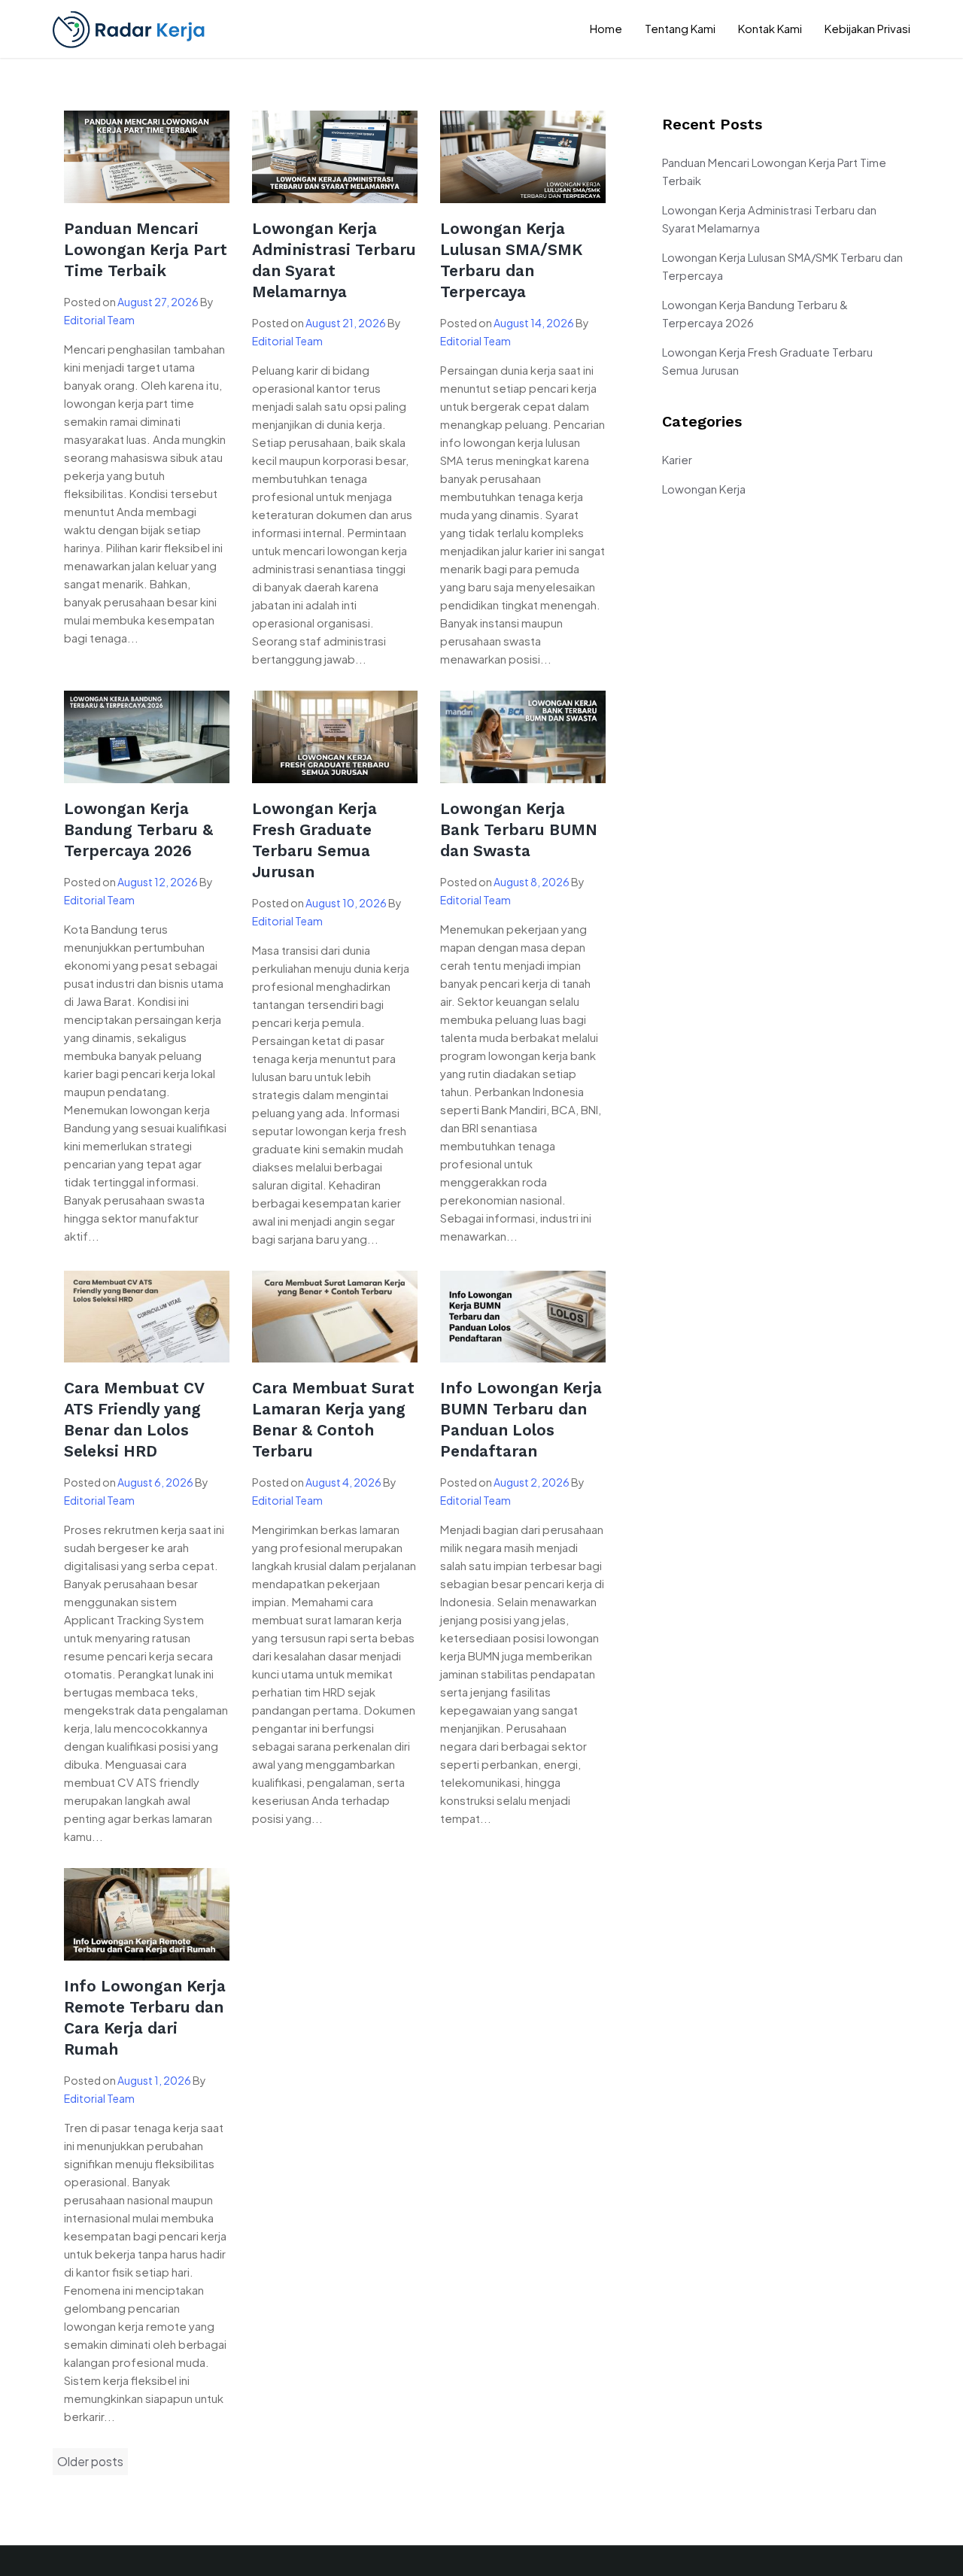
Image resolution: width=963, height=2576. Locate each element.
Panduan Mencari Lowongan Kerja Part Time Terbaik (146, 249)
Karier (677, 459)
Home (606, 28)
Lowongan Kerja (704, 489)
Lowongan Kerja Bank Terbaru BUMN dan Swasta (519, 829)
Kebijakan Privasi (867, 28)
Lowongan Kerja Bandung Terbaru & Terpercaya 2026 (138, 829)
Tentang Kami (680, 28)
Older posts (90, 2461)
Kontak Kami (770, 28)
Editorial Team (99, 320)
